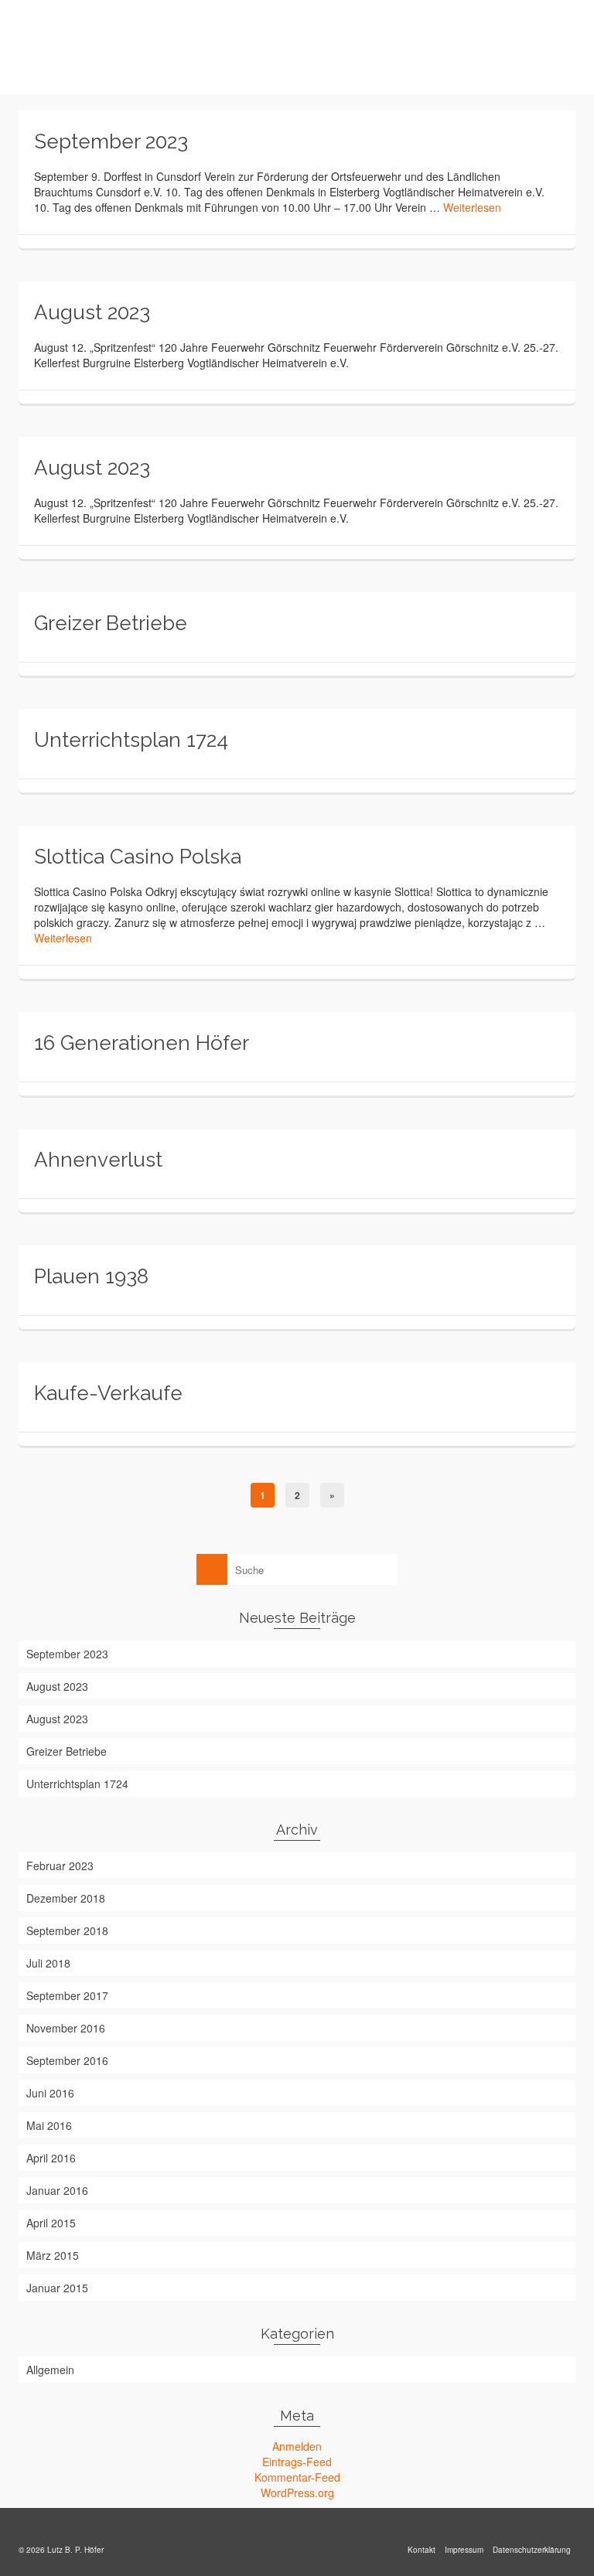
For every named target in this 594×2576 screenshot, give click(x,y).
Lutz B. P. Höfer (102, 46)
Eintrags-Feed (297, 2462)
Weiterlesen (472, 207)
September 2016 (67, 2060)
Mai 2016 (49, 2125)
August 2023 (57, 1686)
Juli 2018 (48, 1963)
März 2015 (53, 2255)
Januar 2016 (57, 2190)
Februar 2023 (60, 1866)
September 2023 (67, 1654)
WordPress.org (297, 2493)
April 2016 (51, 2158)
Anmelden (297, 2446)
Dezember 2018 (66, 1898)
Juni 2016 (50, 2093)
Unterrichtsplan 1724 (77, 1784)
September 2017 (67, 1995)
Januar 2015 (57, 2288)
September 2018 (67, 1930)
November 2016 (66, 2028)
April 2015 (51, 2223)
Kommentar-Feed (297, 2477)
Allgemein (50, 2370)
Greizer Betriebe (67, 1751)
